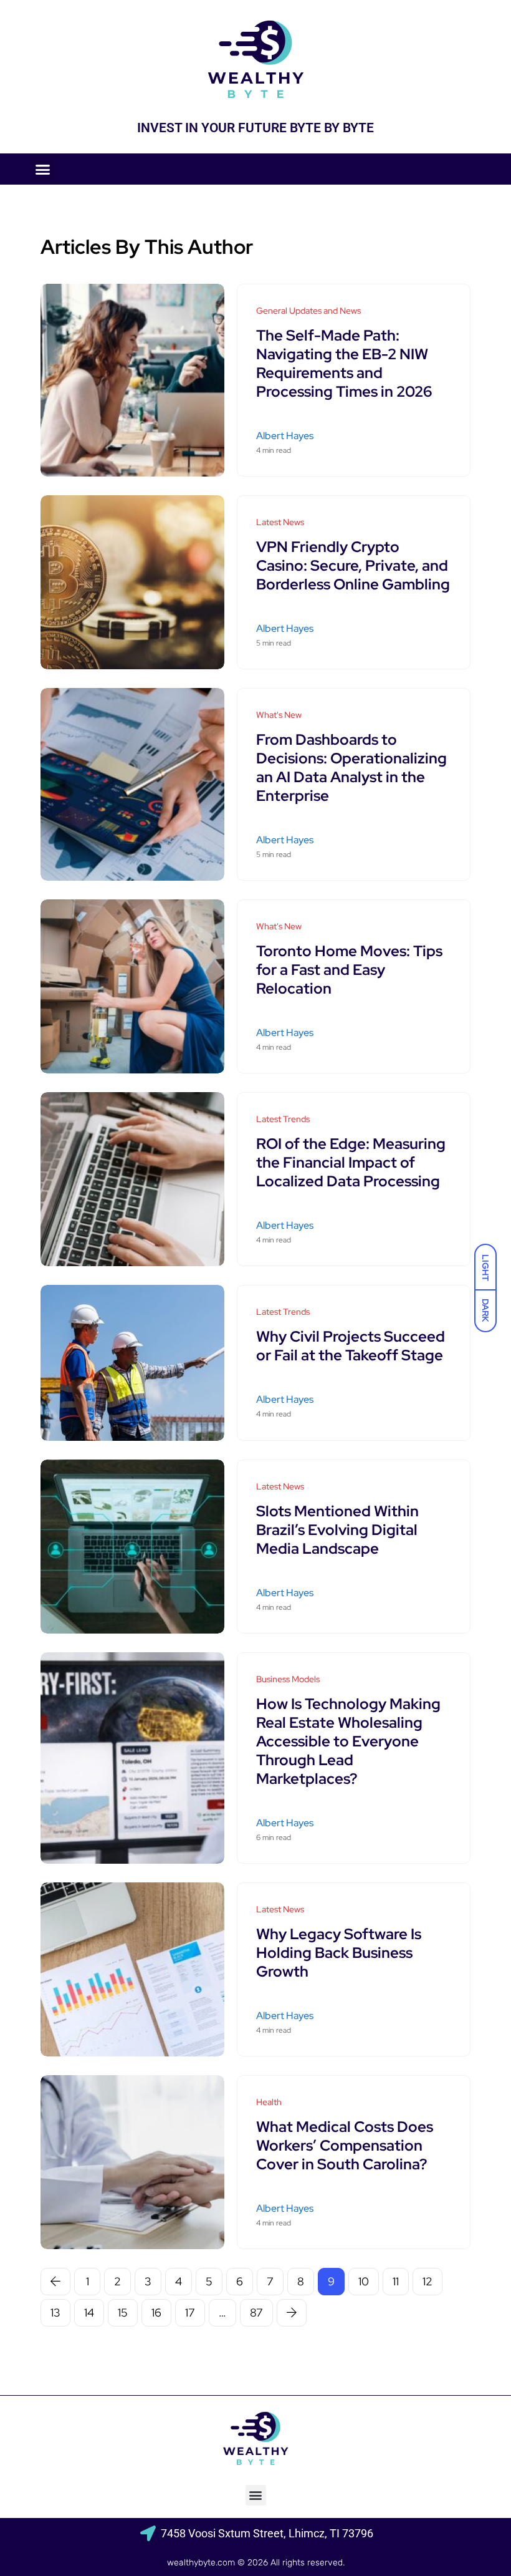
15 (123, 2312)
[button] (43, 169)
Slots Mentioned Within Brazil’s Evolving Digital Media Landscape (337, 1530)
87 (256, 2312)
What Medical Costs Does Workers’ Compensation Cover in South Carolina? (345, 2145)
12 (427, 2281)
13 (55, 2312)
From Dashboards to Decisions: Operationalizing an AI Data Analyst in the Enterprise (351, 767)
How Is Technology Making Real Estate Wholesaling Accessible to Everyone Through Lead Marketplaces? (348, 1741)
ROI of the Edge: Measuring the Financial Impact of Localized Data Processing (351, 1162)
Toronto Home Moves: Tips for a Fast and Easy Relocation (349, 970)
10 (364, 2281)
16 (156, 2312)
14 (89, 2312)
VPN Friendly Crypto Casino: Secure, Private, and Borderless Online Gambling (353, 565)
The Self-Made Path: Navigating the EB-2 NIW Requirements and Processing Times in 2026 (344, 363)
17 (190, 2312)
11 (396, 2281)
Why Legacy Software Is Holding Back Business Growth (339, 1953)
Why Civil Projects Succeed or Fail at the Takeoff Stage (351, 1346)
